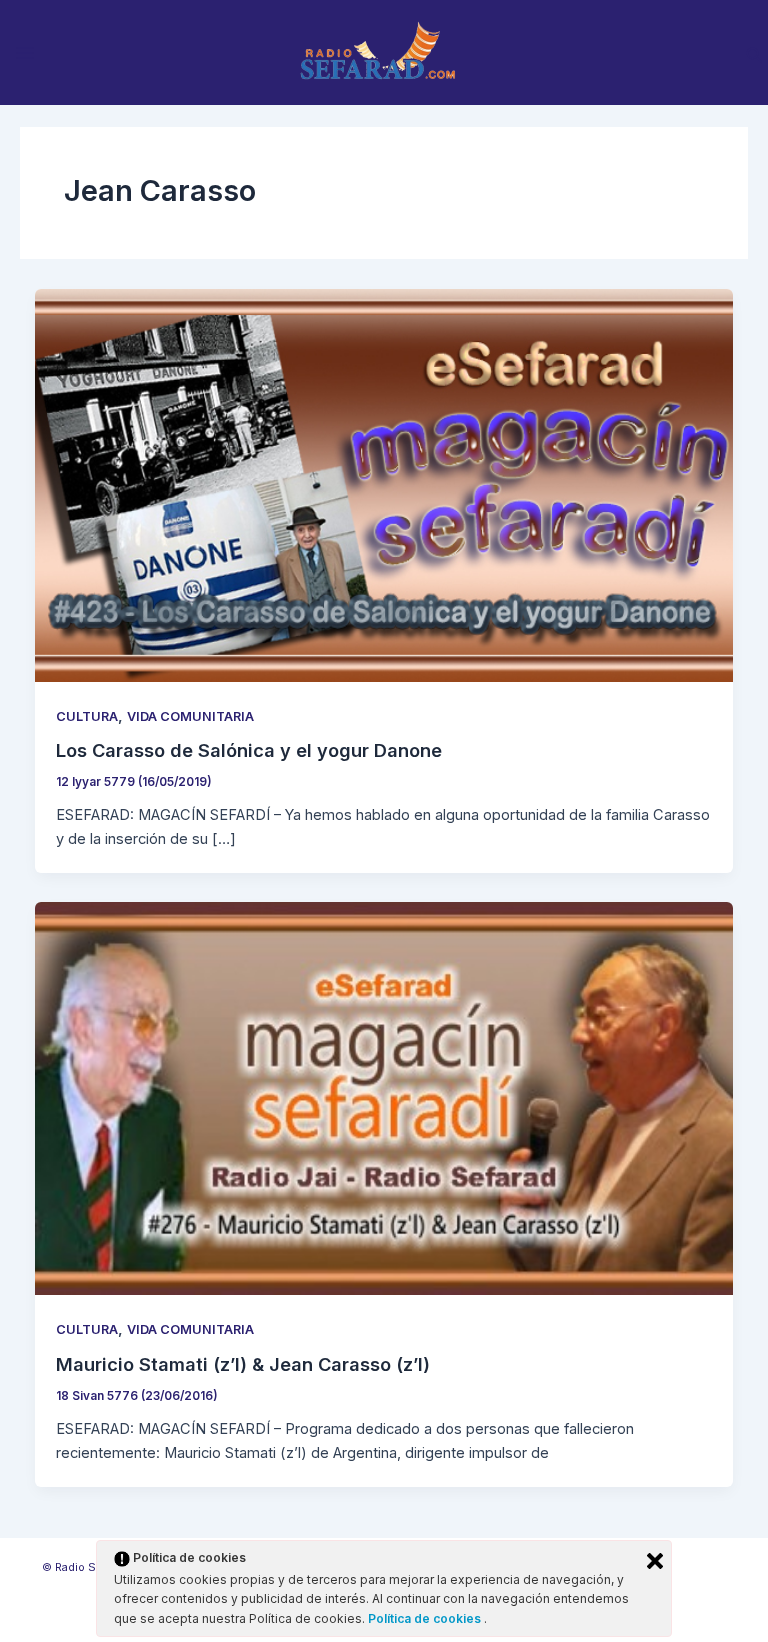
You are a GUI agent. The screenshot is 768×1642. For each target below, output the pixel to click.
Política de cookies (426, 1618)
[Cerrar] (655, 1561)
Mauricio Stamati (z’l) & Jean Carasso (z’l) (243, 1364)
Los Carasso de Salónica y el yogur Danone (249, 750)
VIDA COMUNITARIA (190, 716)
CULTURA (87, 716)
